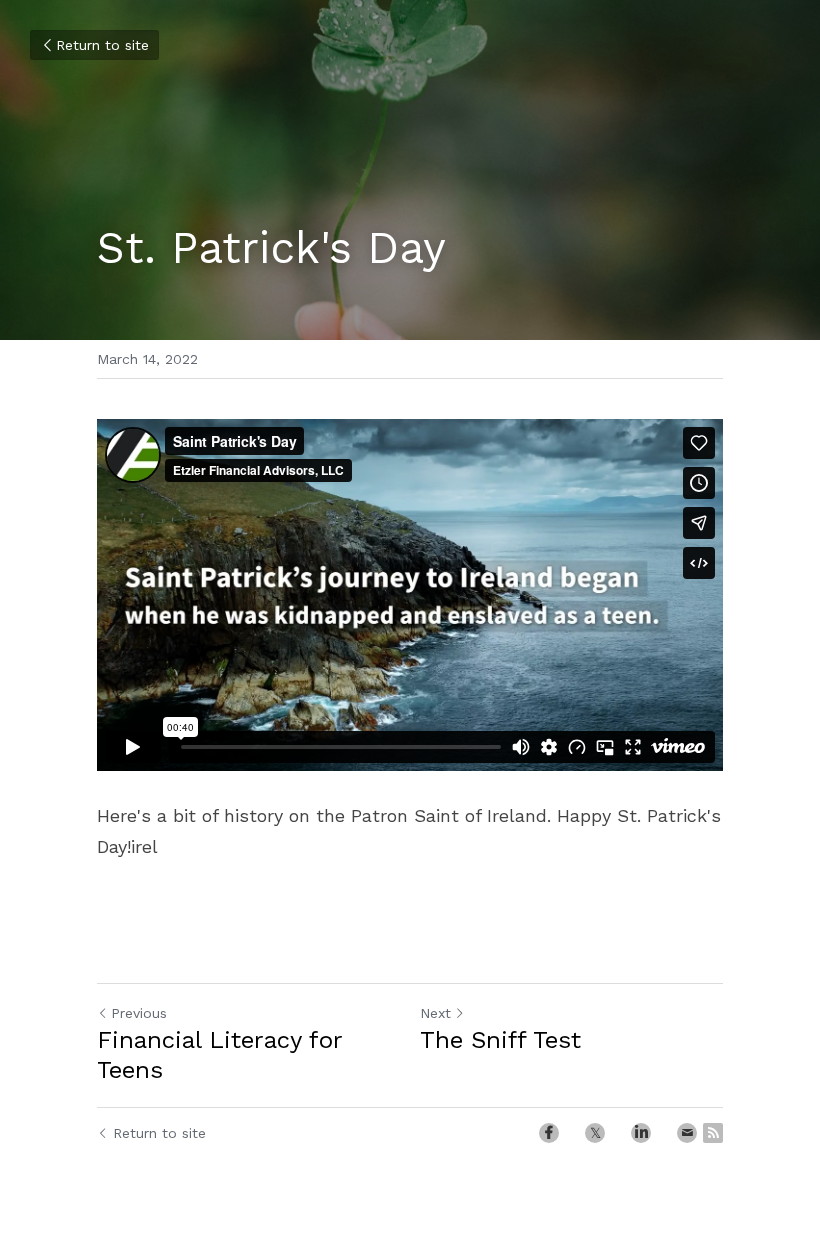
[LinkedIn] (641, 1133)
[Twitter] (595, 1133)
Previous (139, 1013)
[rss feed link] (713, 1133)
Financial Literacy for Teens (219, 1055)
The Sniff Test (500, 1040)
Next (435, 1013)
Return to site (102, 45)
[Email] (687, 1133)
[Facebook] (549, 1133)
